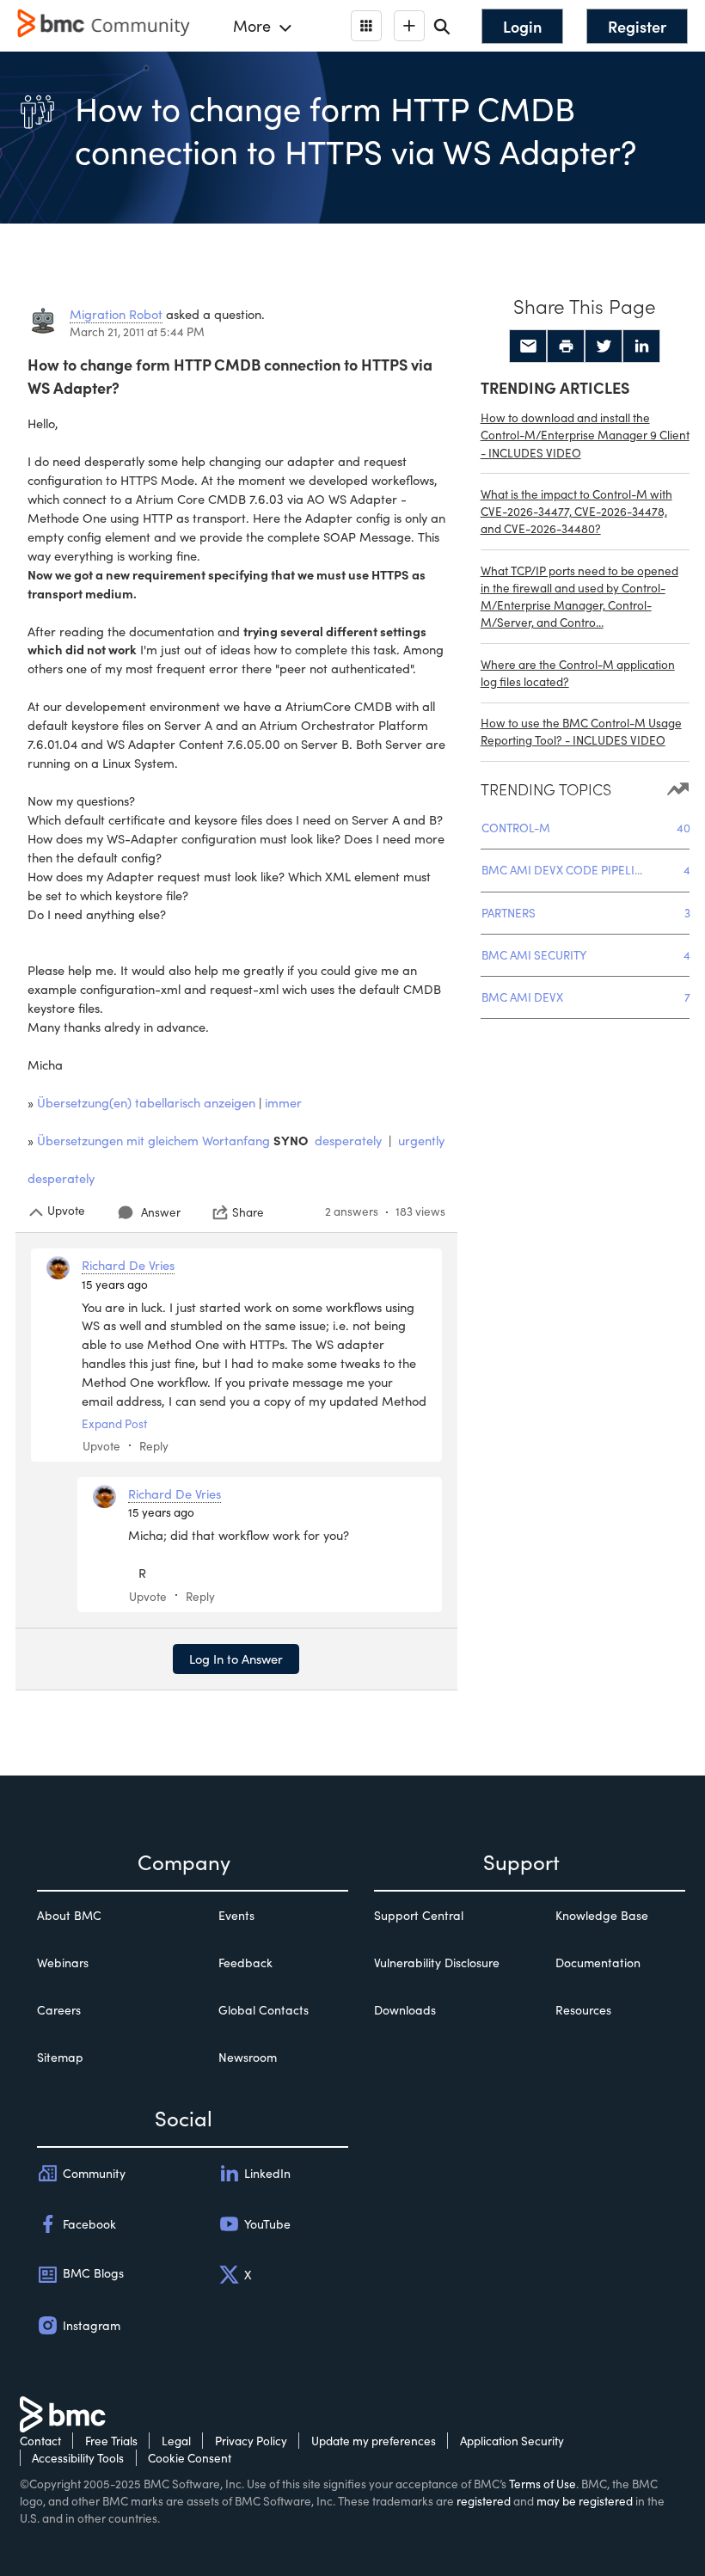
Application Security (512, 2441)
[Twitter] (604, 347)
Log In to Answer (236, 1659)
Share (248, 1212)
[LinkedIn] (641, 347)
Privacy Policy (251, 2441)
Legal (176, 2441)
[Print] (566, 347)
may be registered (585, 2501)
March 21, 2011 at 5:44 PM (137, 331)
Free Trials (111, 2441)
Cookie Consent (190, 2458)
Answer (161, 1212)
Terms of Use (543, 2484)
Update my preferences (374, 2441)
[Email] (528, 347)
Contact (40, 2441)
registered (484, 2501)
